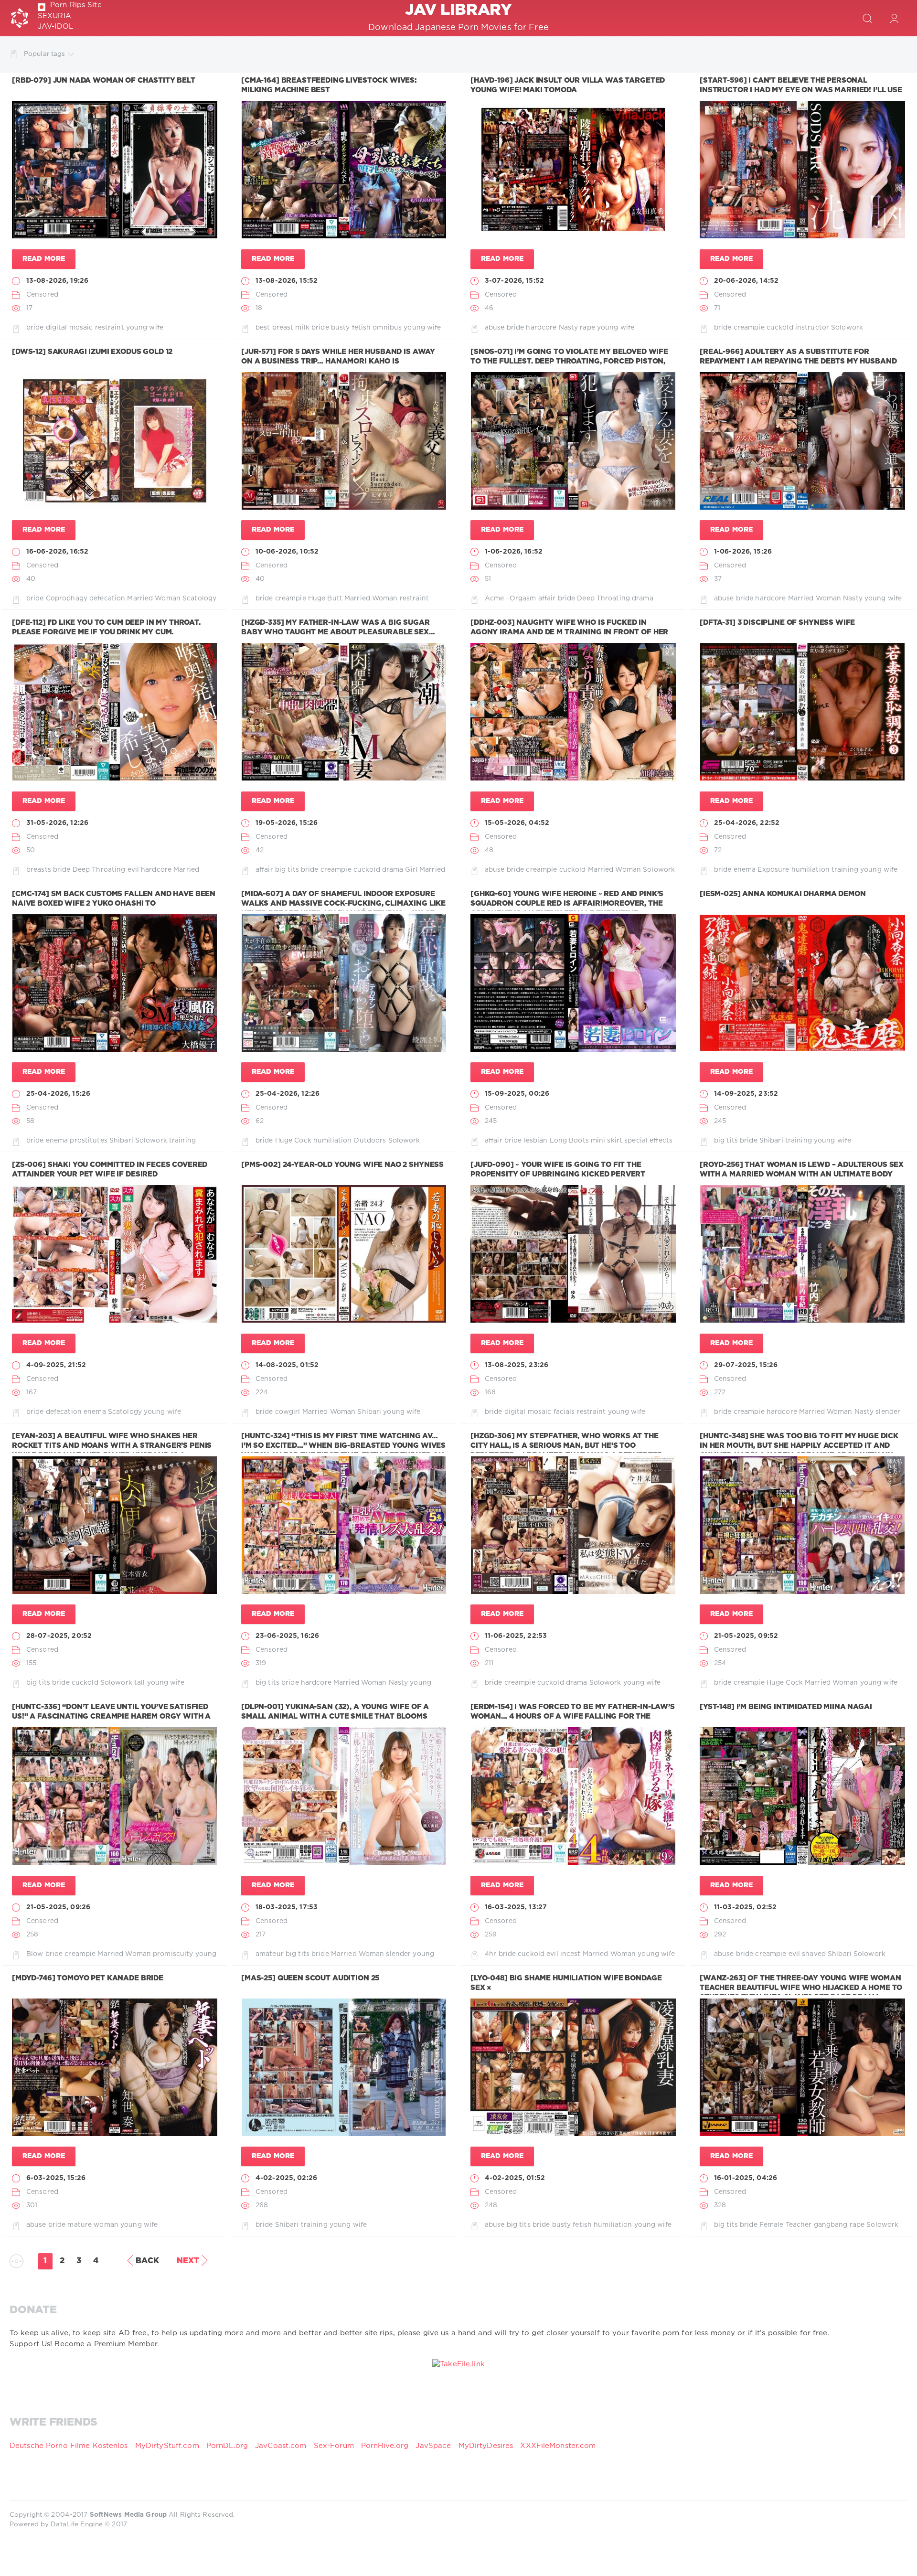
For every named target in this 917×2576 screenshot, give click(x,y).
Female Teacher (786, 2225)
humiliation (810, 870)
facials (564, 1412)
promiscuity (173, 1954)
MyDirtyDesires (486, 2446)
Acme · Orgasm (511, 599)
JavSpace (433, 2446)
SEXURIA (54, 16)
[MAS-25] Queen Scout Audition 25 (310, 1978)
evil (133, 870)
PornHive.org (385, 2446)
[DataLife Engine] (20, 18)
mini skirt (607, 1141)
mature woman (93, 2225)
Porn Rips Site (76, 5)
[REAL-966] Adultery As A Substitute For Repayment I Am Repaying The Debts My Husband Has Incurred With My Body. (798, 362)
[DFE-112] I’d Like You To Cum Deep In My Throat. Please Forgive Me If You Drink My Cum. (106, 627)
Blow (35, 1954)
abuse (495, 328)
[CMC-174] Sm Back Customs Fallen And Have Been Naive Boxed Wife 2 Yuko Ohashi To (114, 899)
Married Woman (154, 599)
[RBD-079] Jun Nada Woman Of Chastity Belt (104, 80)
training (845, 870)
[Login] (894, 18)
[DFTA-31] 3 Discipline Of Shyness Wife (777, 623)
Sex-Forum (334, 2446)
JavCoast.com (281, 2446)
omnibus (387, 328)
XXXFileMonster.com (558, 2446)
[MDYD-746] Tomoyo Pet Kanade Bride (88, 1978)
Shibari (121, 1141)
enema (745, 870)
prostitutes (88, 1141)
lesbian (536, 1141)
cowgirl (288, 1412)
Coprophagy (67, 599)
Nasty (569, 328)
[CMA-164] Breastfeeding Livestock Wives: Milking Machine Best (329, 85)
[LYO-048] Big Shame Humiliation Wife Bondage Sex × (566, 1983)
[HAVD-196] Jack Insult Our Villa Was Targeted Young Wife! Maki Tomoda (568, 85)
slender (888, 1412)
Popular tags (44, 54)
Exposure (773, 870)
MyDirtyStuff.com (168, 2446)
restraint (110, 328)
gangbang (831, 2225)
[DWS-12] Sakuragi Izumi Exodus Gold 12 (92, 352)
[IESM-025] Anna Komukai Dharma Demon (783, 894)
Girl (411, 870)
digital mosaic (69, 328)
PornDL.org (227, 2446)
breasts (39, 870)
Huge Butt (325, 599)
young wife (145, 328)
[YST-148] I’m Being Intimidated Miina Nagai (786, 1707)
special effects (648, 1141)
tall (139, 1683)
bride (35, 328)
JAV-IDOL (55, 27)
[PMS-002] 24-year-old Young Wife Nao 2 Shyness (342, 1165)
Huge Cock (293, 1141)
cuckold (780, 328)
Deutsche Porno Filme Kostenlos (69, 2446)
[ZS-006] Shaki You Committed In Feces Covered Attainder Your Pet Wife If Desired (110, 1170)
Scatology (199, 599)
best (263, 328)
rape (587, 328)
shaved (814, 1954)
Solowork (847, 328)
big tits (287, 870)
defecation (107, 599)
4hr (490, 1954)
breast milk (291, 328)
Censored (42, 295)
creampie (749, 328)
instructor (812, 328)
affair (547, 599)
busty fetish (351, 328)
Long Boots (569, 1141)
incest (570, 1954)
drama (643, 599)
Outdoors (370, 1141)
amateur (270, 1954)
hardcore (541, 328)
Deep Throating (603, 599)
